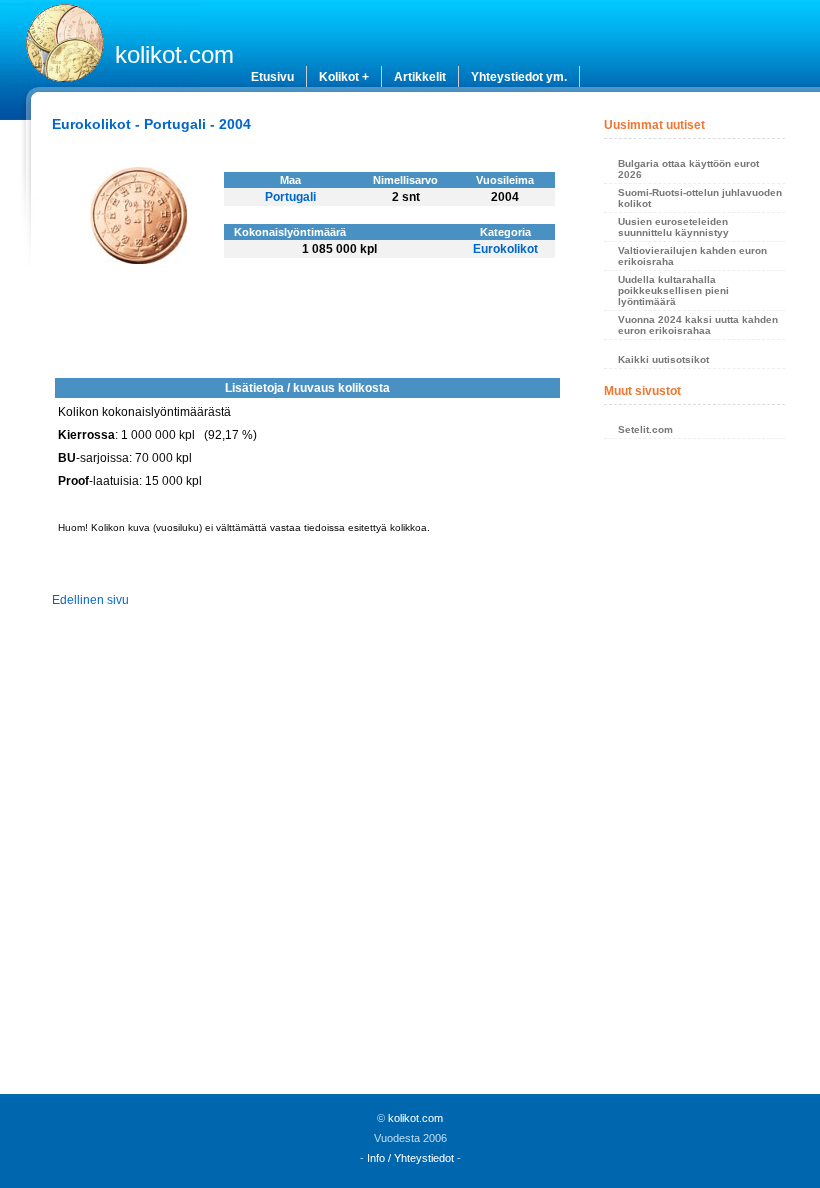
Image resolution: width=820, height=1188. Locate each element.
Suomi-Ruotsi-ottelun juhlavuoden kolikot (700, 198)
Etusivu (272, 77)
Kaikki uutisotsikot (663, 359)
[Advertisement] (694, 772)
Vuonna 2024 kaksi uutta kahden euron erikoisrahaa (698, 325)
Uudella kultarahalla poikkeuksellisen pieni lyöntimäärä (673, 290)
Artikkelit (420, 77)
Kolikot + (344, 77)
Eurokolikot (505, 249)
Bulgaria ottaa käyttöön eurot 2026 (688, 169)
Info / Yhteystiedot (410, 1158)
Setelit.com (645, 429)
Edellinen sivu (90, 600)
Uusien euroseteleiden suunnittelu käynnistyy (673, 227)
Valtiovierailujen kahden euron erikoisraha (692, 256)
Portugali (290, 197)
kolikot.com (174, 54)
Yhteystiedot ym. (519, 77)
